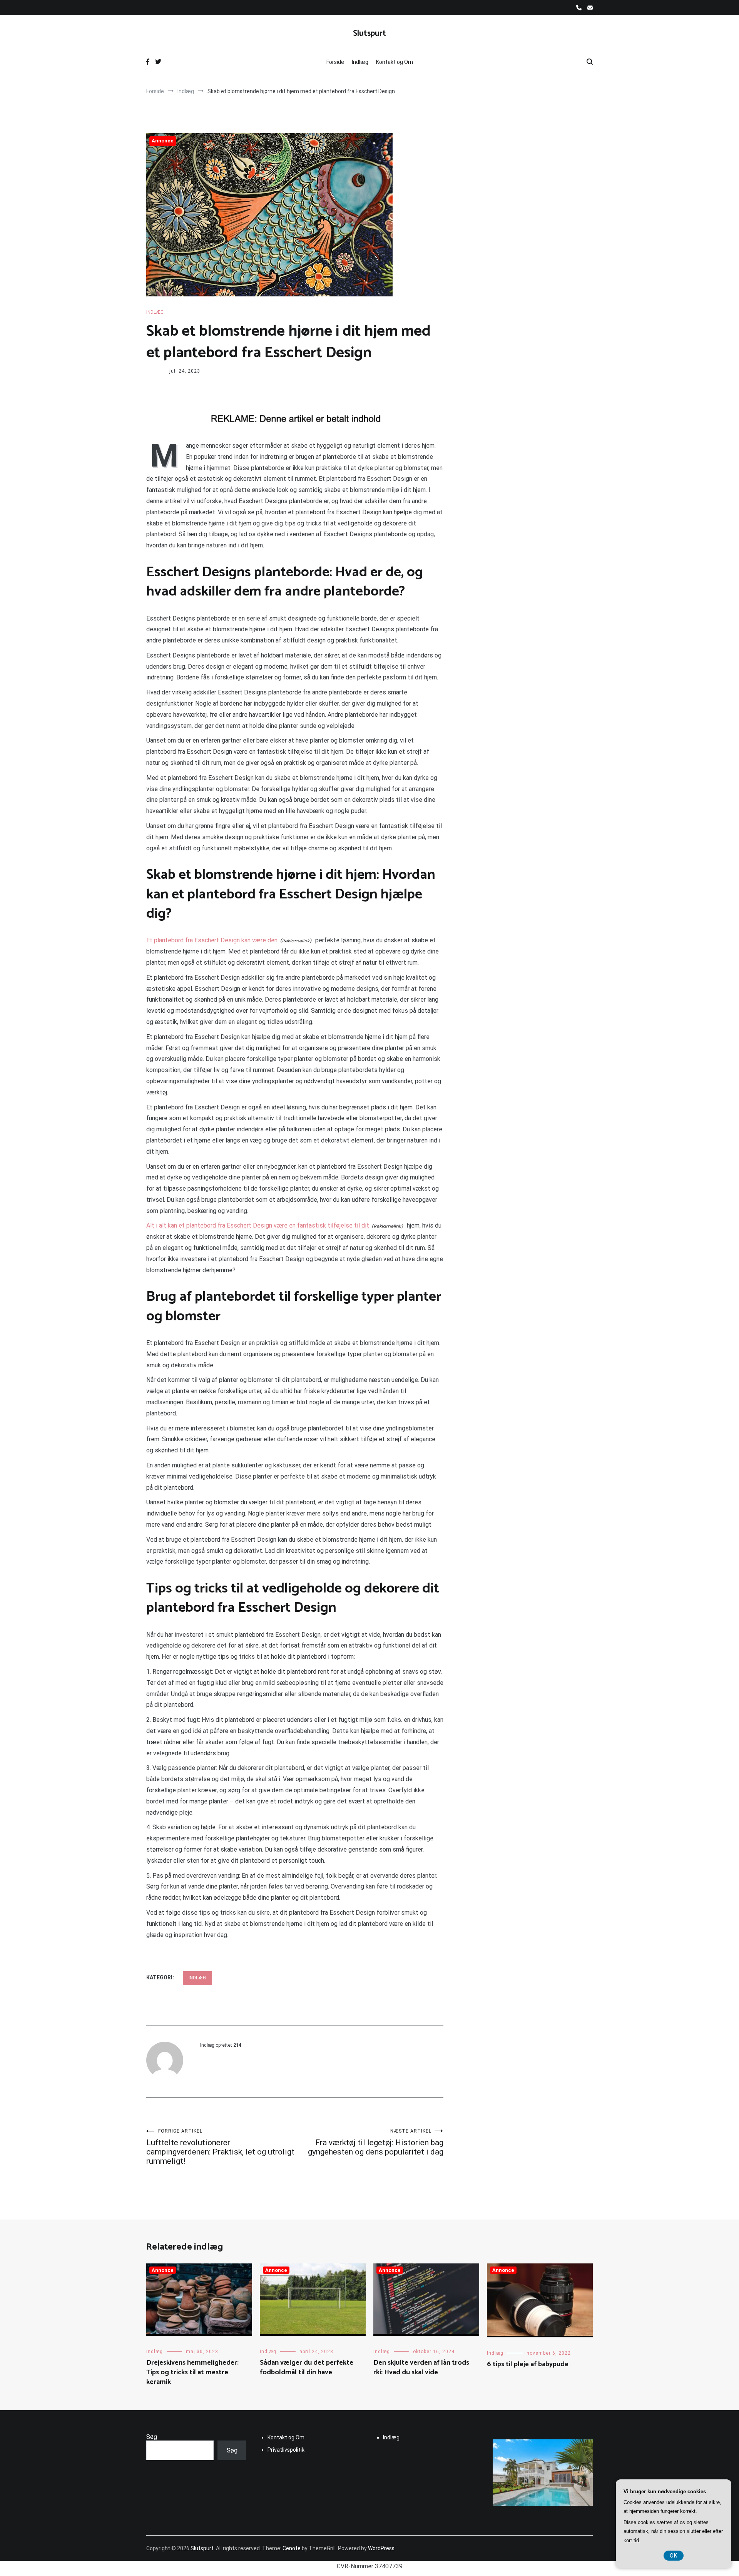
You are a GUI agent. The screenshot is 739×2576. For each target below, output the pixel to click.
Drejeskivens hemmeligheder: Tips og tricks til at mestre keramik (192, 2372)
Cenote (292, 2548)
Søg (152, 2437)
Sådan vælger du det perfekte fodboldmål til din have (307, 2368)
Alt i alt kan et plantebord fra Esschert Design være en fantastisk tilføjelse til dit (258, 1225)
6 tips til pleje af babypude (528, 2364)
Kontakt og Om (395, 62)
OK (674, 2556)
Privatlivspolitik (286, 2450)
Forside (335, 62)
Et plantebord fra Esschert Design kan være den (212, 940)
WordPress (381, 2548)
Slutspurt (369, 33)
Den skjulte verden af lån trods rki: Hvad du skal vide (421, 2368)
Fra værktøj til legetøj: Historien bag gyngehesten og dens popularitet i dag (376, 2142)
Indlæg (360, 62)
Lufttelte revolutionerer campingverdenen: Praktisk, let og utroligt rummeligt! (220, 2147)
